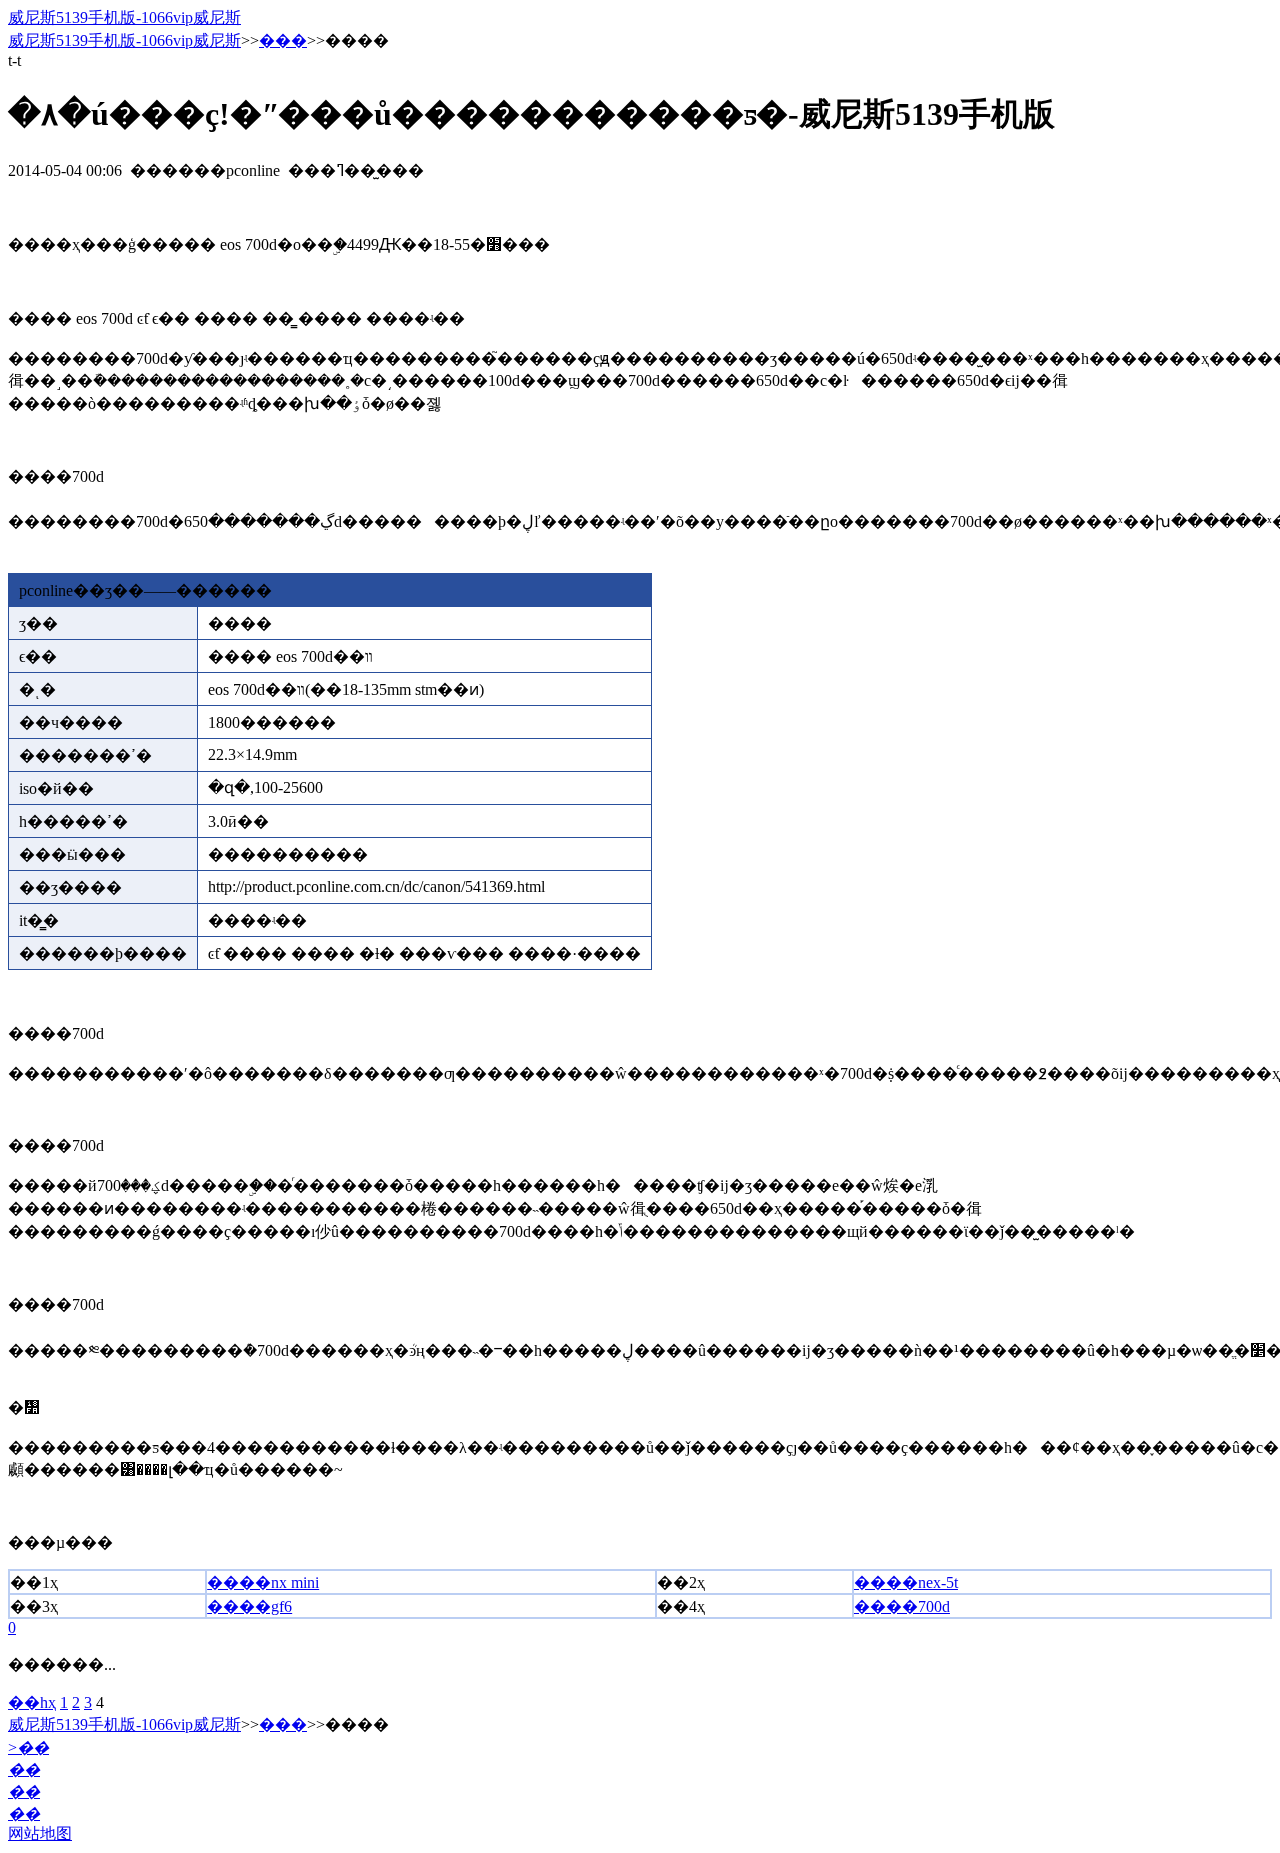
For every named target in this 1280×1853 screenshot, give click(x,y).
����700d (902, 1606)
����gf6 (249, 1606)
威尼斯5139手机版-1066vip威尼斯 (124, 17)
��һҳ (32, 1702)
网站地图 (40, 1833)
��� (283, 40)
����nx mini (263, 1582)
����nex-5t (906, 1582)
